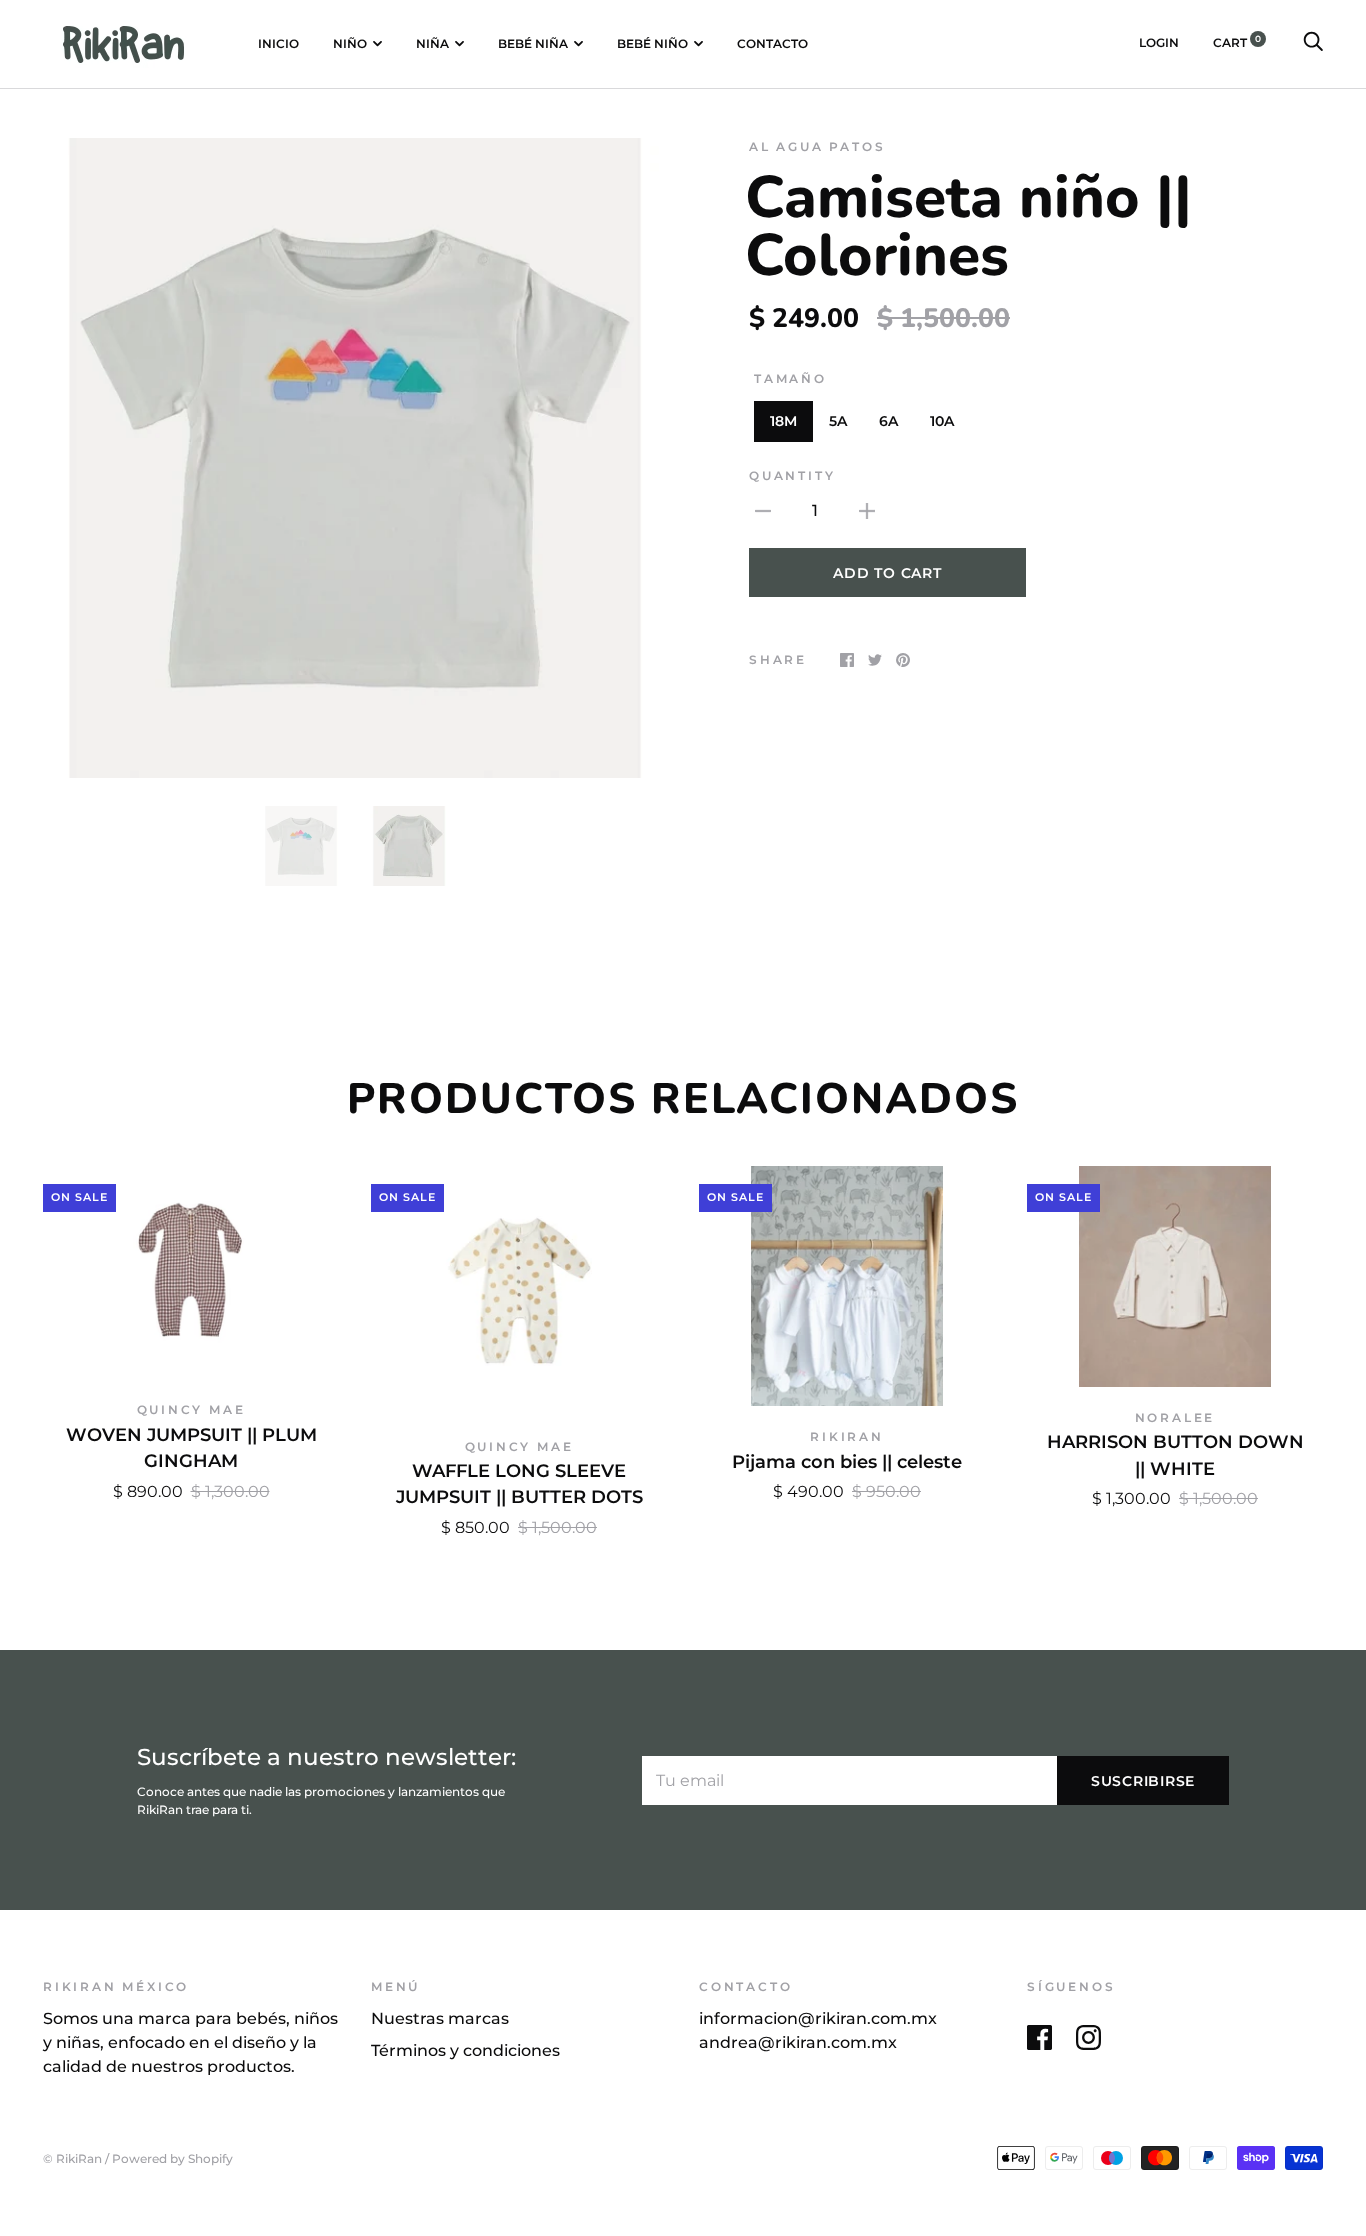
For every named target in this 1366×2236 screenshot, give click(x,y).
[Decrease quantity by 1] (763, 510)
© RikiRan (72, 2159)
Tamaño (790, 378)
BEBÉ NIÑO (652, 43)
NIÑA (432, 43)
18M (783, 421)
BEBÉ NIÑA (533, 43)
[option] (355, 458)
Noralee (1175, 1417)
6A (888, 421)
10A (942, 421)
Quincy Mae (191, 1409)
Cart (1237, 42)
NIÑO (350, 43)
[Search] (1313, 42)
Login (1159, 42)
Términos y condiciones (465, 2050)
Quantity (792, 475)
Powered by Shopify (172, 2159)
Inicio (278, 43)
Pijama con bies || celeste (847, 1461)
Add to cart (887, 573)
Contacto (772, 43)
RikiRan (847, 1436)
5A (838, 421)
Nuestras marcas (440, 2018)
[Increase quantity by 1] (867, 510)
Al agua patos (817, 146)
